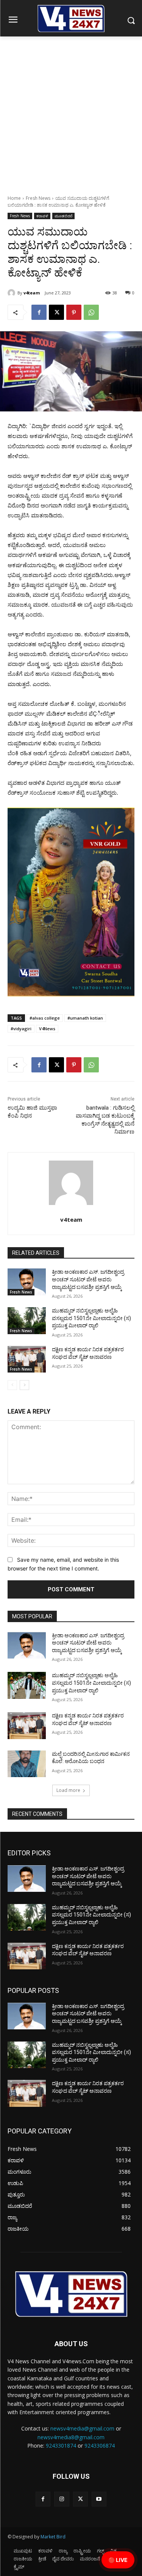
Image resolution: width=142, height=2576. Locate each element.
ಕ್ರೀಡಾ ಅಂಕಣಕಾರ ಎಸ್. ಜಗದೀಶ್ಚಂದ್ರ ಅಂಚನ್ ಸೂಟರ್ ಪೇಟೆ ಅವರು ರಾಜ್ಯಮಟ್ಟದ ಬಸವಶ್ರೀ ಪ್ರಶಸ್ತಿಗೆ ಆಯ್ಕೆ (88, 1279)
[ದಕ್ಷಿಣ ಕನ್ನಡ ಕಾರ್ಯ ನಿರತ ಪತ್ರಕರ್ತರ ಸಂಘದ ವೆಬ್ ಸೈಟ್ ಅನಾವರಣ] (27, 1359)
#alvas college (45, 1018)
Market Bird (53, 2537)
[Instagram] (62, 2499)
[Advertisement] (71, 111)
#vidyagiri (21, 1029)
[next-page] (24, 1385)
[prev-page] (12, 1385)
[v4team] (12, 293)
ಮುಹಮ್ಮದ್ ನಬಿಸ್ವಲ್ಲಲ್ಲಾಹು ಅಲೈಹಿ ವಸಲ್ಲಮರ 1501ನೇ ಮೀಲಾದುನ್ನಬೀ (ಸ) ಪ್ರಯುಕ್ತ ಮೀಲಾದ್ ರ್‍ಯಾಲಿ (91, 1318)
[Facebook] (39, 312)
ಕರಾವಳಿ (42, 216)
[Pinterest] (74, 312)
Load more (68, 1790)
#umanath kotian (85, 1018)
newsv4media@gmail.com (82, 2428)
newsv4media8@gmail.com (71, 2437)
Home (14, 198)
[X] (56, 312)
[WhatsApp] (91, 312)
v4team (32, 293)
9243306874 (100, 2446)
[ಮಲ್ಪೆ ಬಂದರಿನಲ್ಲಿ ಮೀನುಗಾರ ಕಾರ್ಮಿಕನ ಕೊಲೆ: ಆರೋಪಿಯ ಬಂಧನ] (27, 1764)
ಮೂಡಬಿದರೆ (63, 216)
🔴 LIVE (118, 2560)
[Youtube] (99, 2499)
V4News (47, 1029)
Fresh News (38, 198)
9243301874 (61, 2446)
